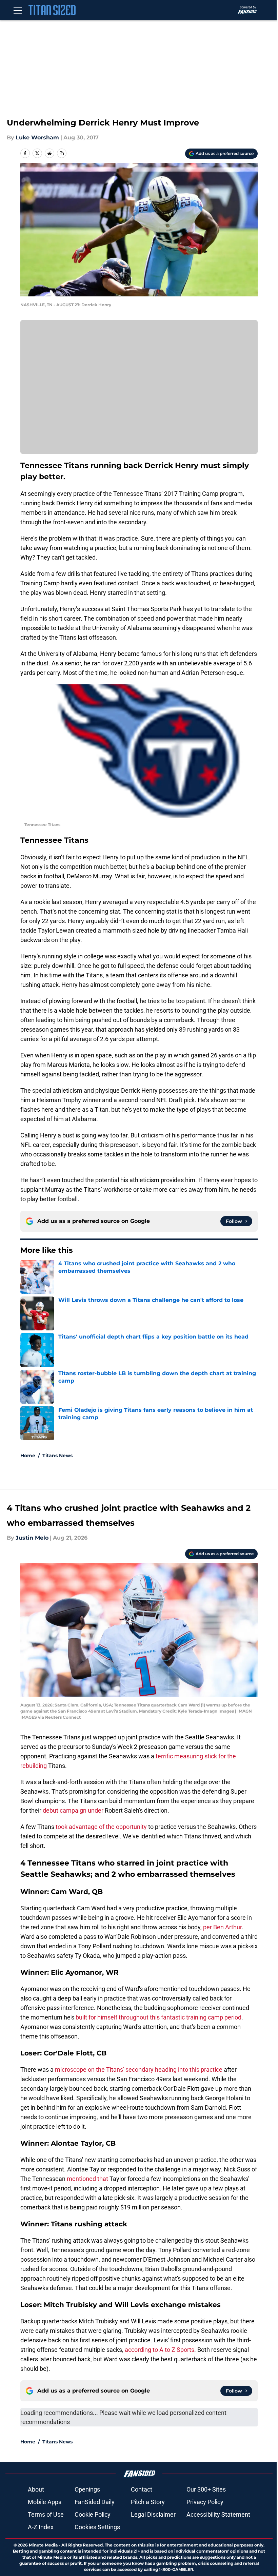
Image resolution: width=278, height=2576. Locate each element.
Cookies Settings (97, 2527)
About (36, 2489)
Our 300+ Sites (206, 2489)
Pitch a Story (148, 2502)
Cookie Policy (93, 2514)
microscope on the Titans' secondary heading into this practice (139, 2070)
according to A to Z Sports (160, 2350)
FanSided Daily (95, 2502)
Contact (142, 2489)
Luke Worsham (37, 138)
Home (28, 1456)
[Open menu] (18, 10)
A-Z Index (41, 2527)
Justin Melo (32, 1538)
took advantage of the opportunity (101, 1827)
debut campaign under (73, 1810)
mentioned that (88, 2179)
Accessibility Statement (218, 2514)
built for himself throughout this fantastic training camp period (158, 2017)
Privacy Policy (205, 2502)
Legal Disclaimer (153, 2514)
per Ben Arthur (222, 1927)
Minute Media (43, 2545)
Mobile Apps (45, 2502)
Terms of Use (46, 2514)
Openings (87, 2489)
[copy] (62, 153)
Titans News (57, 1456)
